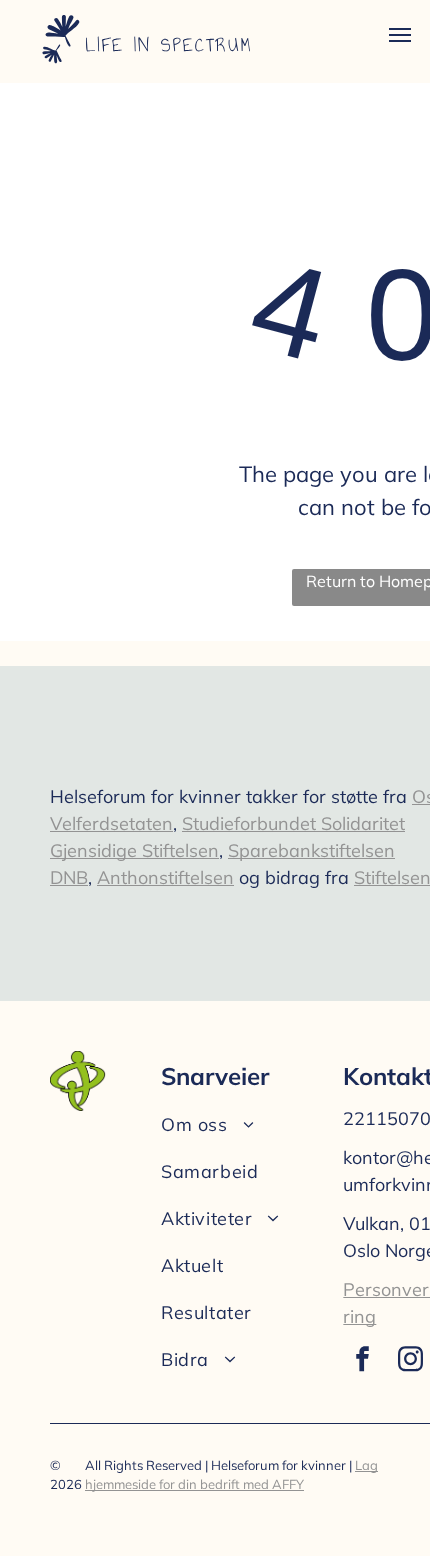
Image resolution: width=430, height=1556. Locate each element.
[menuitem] (248, 1124)
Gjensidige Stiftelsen (134, 850)
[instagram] (410, 1361)
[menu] (400, 35)
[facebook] (362, 1361)
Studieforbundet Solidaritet (293, 823)
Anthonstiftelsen (165, 877)
